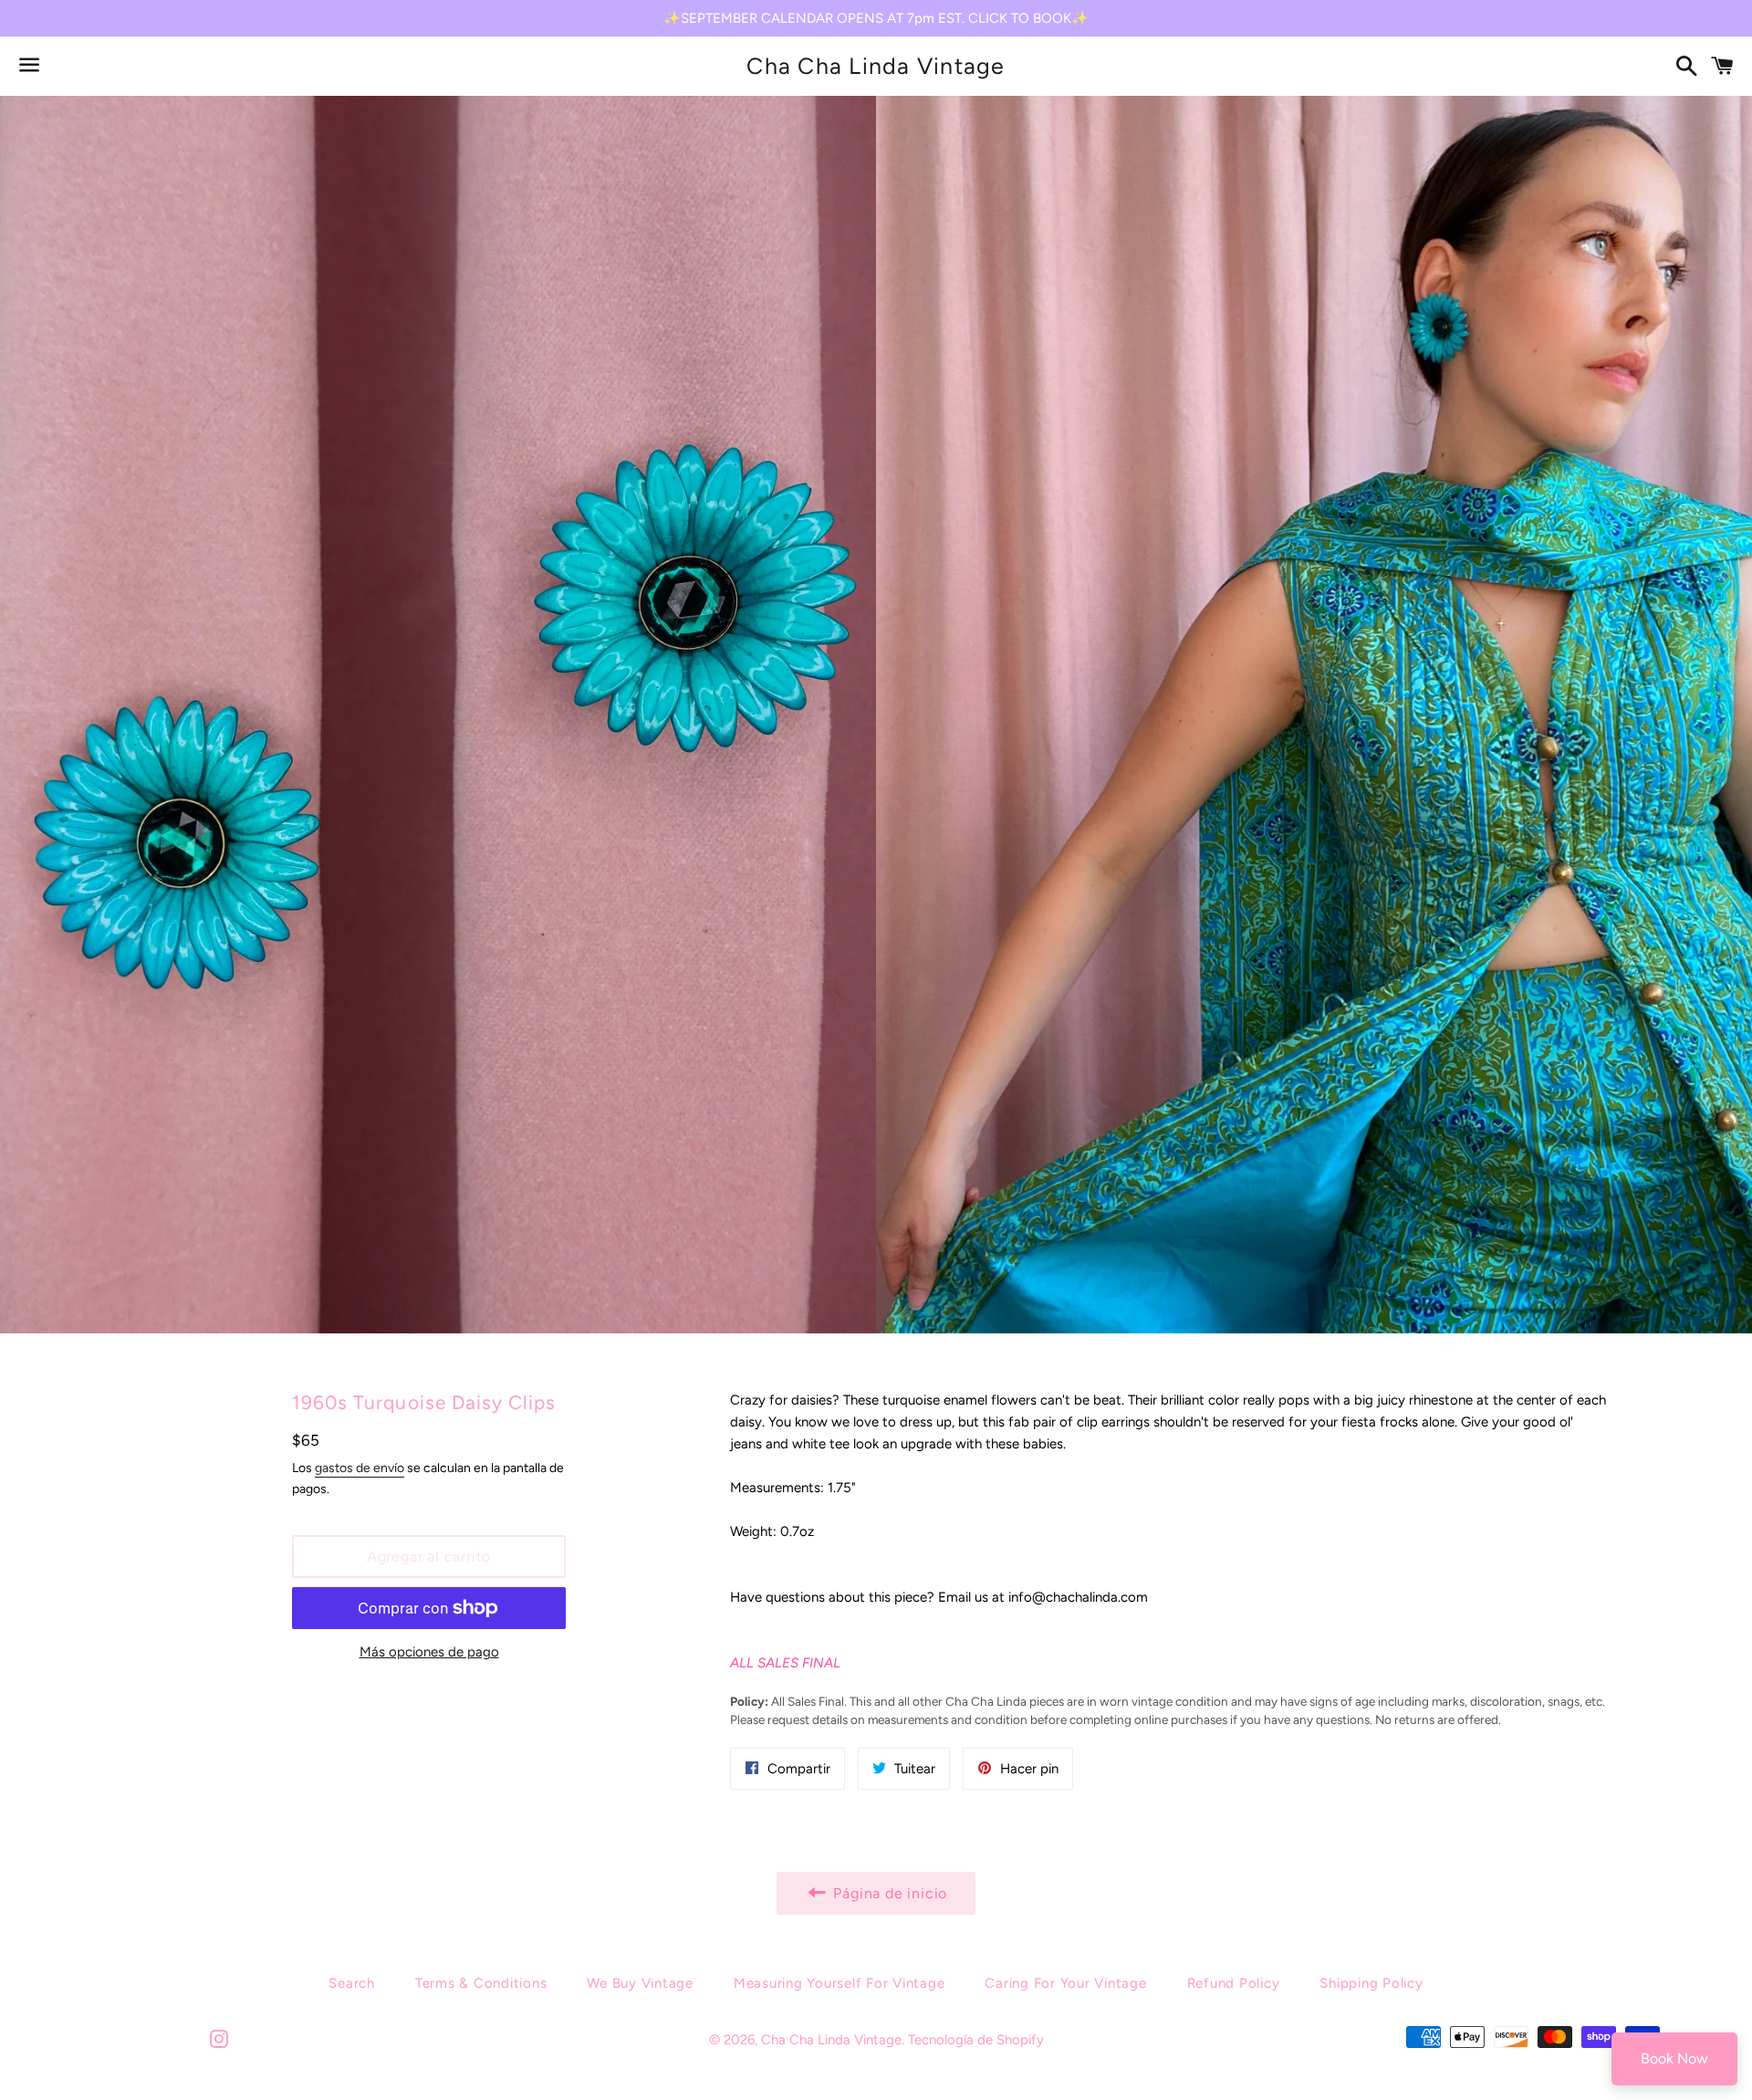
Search (352, 1983)
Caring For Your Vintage (1065, 1983)
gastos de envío (360, 1468)
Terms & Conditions (481, 1983)
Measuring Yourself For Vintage (839, 1983)
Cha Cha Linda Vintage (876, 66)
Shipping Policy (1371, 1983)
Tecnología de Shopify (976, 2040)
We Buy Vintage (640, 1983)
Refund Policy (1234, 1983)
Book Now (1674, 2058)
